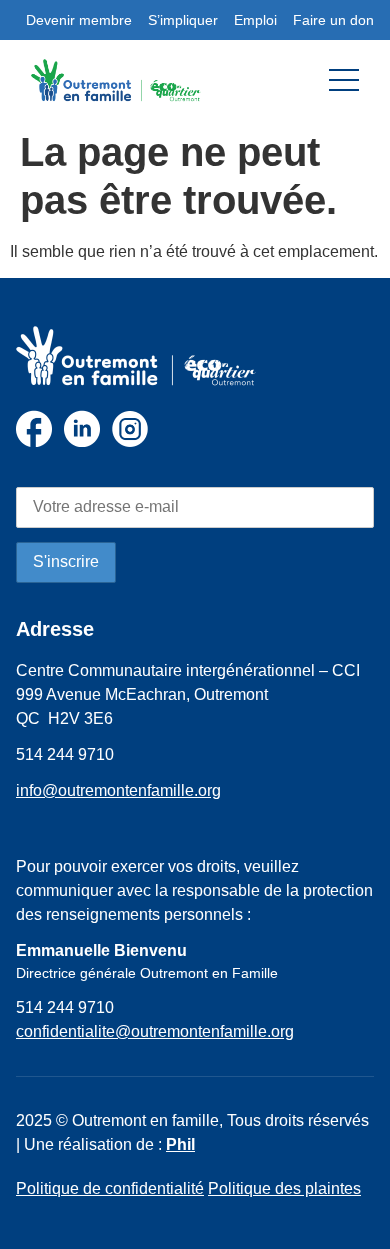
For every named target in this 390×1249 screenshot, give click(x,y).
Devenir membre (79, 20)
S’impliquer (183, 20)
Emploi (255, 20)
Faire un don (333, 20)
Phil (180, 1144)
